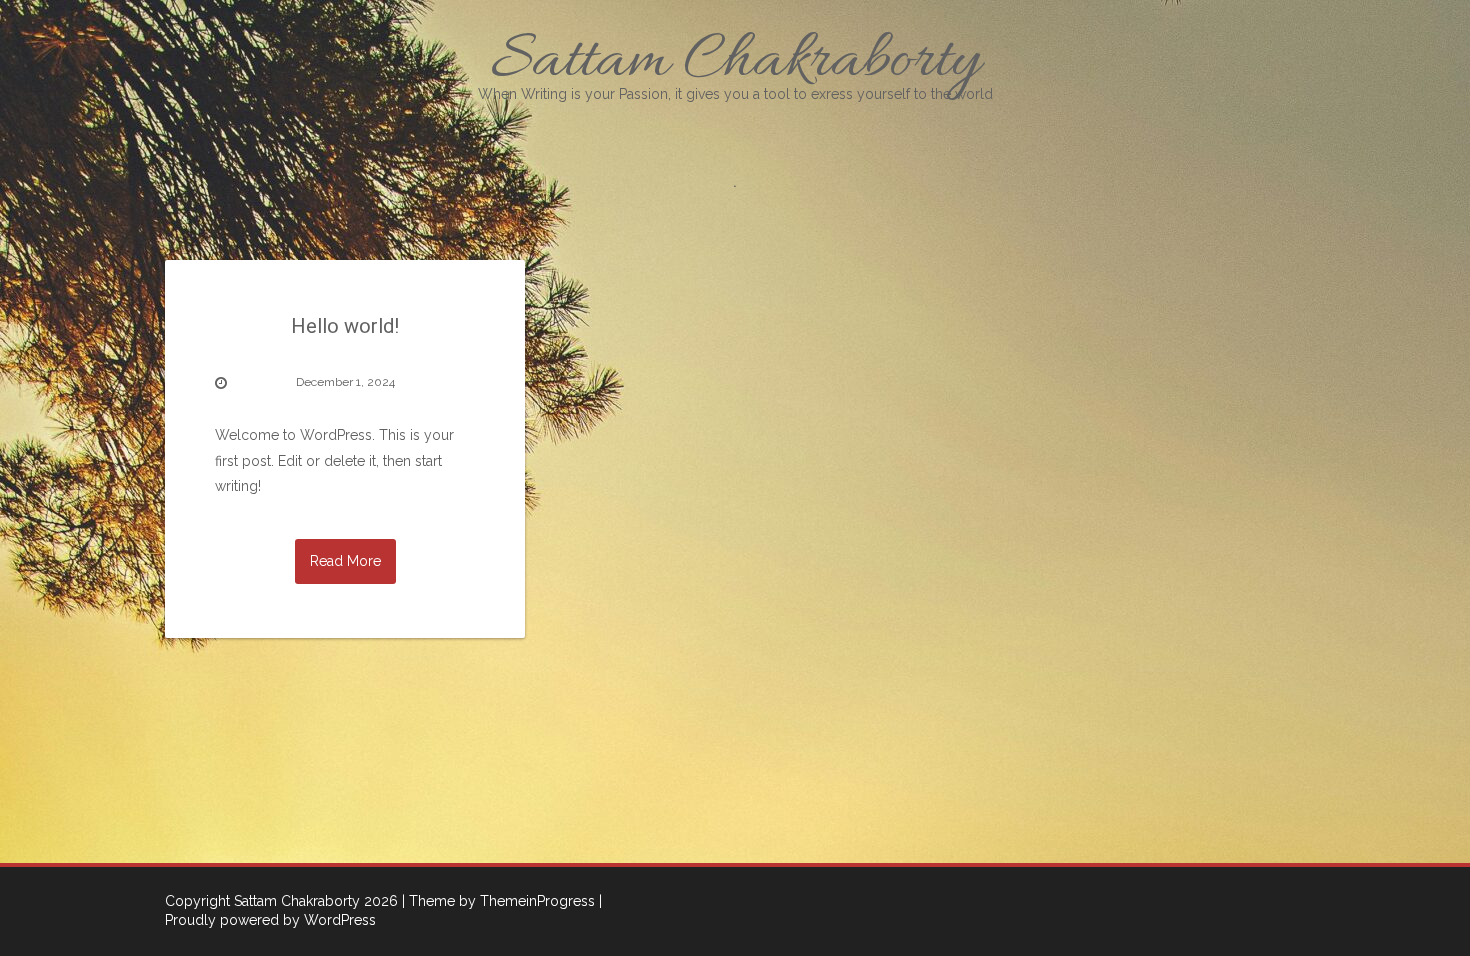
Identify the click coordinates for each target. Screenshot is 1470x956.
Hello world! (345, 326)
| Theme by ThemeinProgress (498, 901)
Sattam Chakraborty (735, 62)
